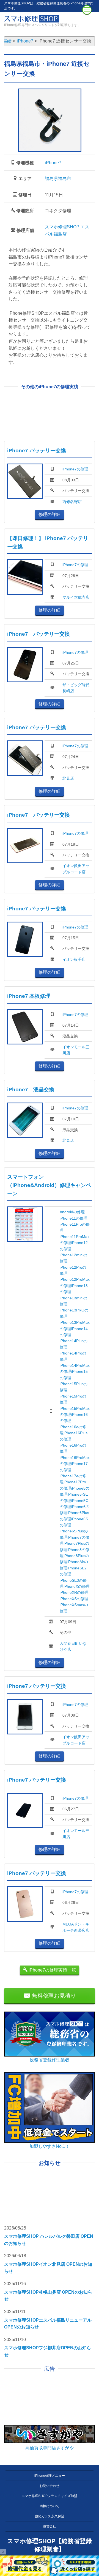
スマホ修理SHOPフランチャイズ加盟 (50, 2496)
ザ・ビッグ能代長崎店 (76, 688)
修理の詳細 (50, 514)
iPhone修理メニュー (50, 2476)
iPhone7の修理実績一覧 (52, 1970)
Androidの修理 (72, 1212)
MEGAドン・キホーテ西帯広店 (76, 1927)
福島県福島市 (58, 179)
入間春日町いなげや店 (73, 1646)
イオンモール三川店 (76, 1050)
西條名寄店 (72, 502)
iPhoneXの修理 (77, 1586)
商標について (50, 2506)
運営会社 (50, 2526)
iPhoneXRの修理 (74, 1592)
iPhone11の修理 (74, 1218)
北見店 (68, 778)
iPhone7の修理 (75, 469)
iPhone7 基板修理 (29, 996)
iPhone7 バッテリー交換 (37, 451)
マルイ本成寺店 (76, 597)
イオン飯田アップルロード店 (76, 869)
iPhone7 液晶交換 (31, 1090)
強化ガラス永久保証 (50, 2516)
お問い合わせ (50, 2486)
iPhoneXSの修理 (74, 1599)
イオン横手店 (74, 959)
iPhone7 (53, 163)
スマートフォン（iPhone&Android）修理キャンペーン (49, 1185)
